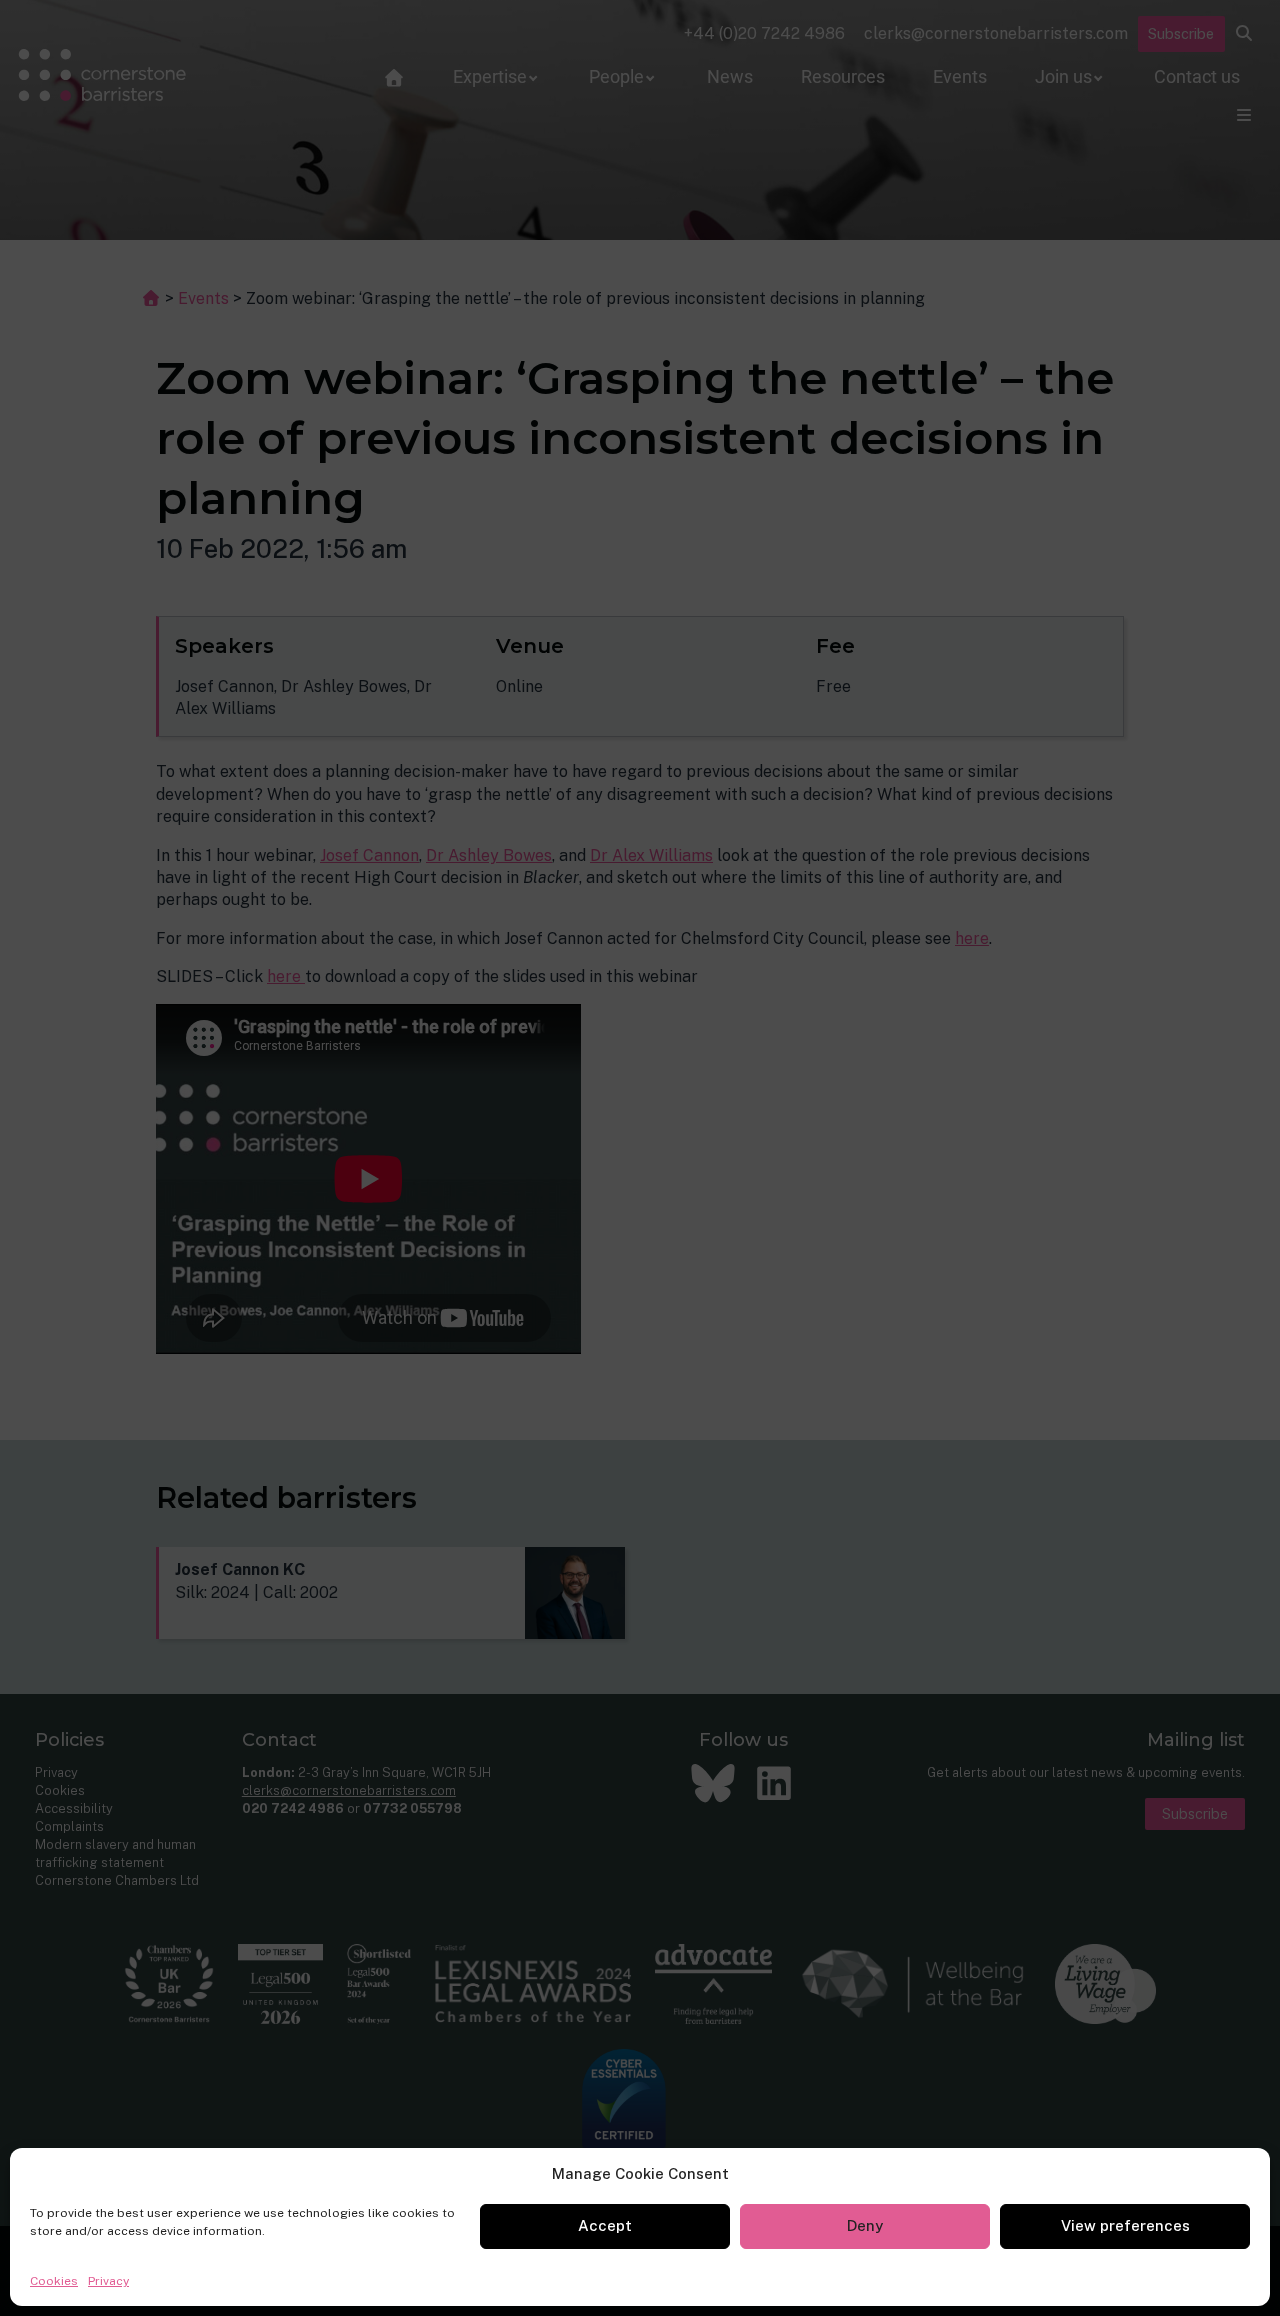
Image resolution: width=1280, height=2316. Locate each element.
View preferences (1125, 2225)
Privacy (108, 2281)
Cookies (54, 2281)
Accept (605, 2225)
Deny (865, 2225)
